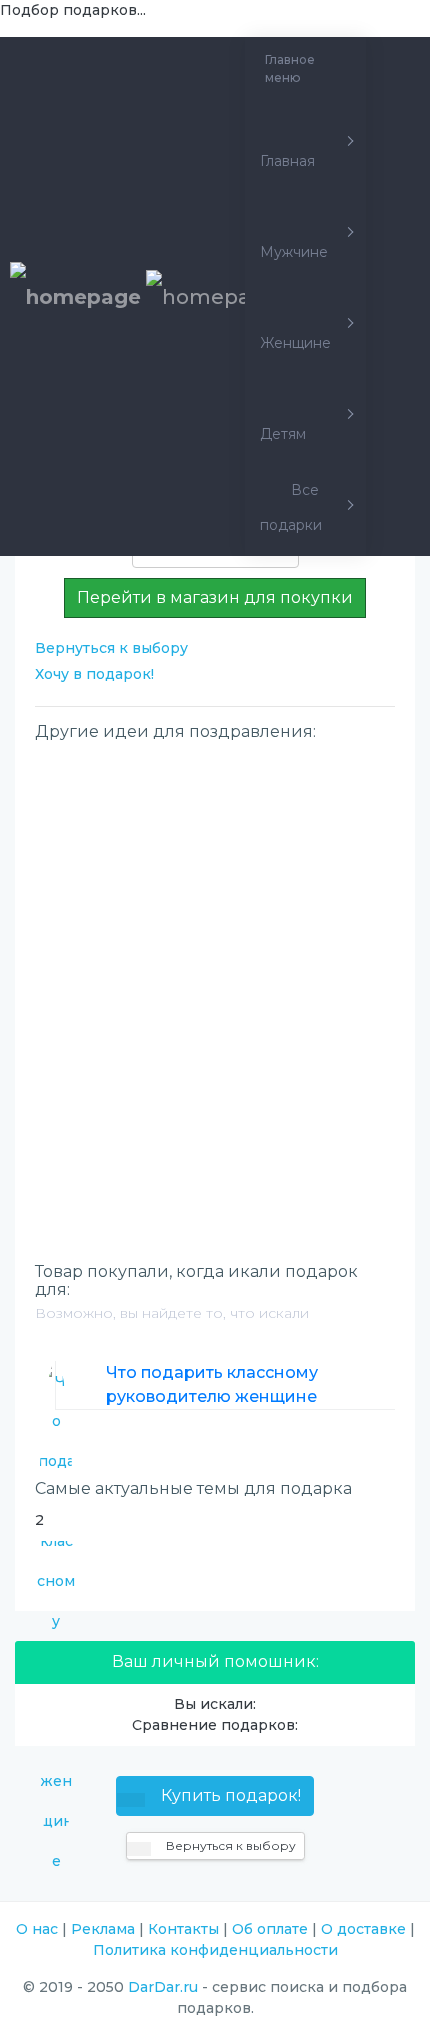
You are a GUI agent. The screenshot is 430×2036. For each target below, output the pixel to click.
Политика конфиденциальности (215, 1950)
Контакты (183, 1929)
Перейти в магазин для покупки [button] (215, 597)
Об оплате (270, 1929)
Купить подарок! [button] (229, 1795)
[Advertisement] (215, 968)
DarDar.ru (163, 1987)
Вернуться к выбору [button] (229, 1845)
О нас (37, 1929)
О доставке (363, 1929)
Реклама (103, 1929)
